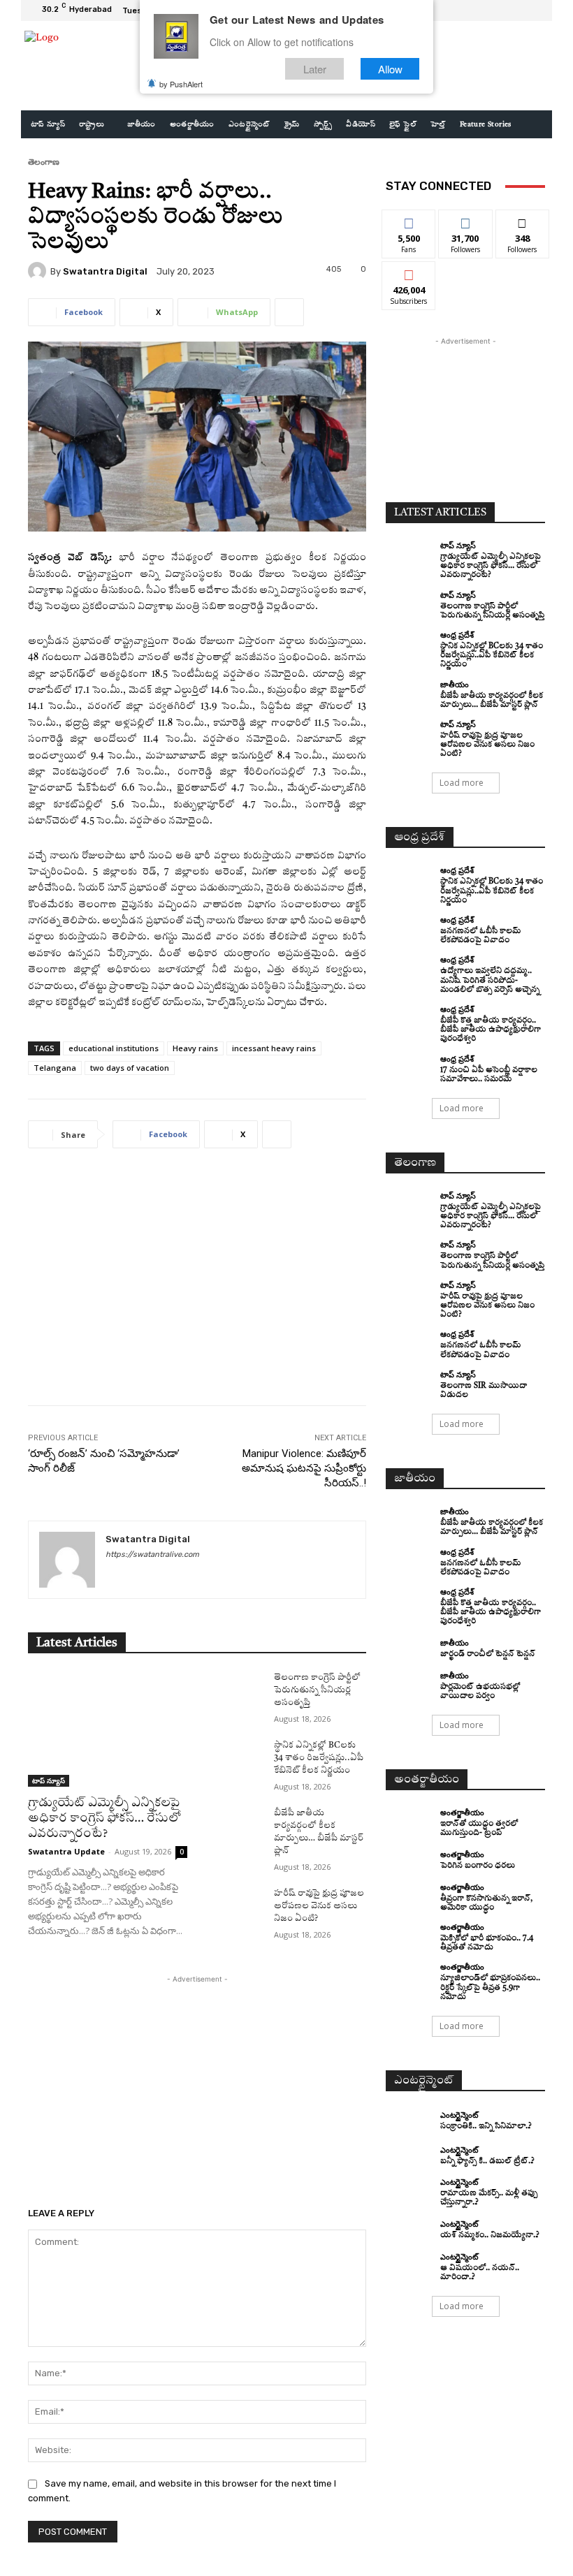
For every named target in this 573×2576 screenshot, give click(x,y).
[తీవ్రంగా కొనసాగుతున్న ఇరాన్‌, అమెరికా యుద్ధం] (409, 1895)
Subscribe (409, 272)
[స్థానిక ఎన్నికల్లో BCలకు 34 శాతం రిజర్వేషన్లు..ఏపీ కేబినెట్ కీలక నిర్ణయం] (235, 1759)
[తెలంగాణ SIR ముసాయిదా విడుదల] (409, 1382)
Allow (390, 69)
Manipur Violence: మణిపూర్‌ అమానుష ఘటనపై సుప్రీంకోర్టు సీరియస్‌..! (304, 1468)
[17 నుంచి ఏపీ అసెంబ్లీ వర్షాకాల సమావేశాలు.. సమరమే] (409, 1067)
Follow (466, 220)
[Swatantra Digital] (39, 271)
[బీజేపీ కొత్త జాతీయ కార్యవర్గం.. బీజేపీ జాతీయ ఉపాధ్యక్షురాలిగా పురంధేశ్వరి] (409, 1017)
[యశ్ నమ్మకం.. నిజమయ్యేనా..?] (409, 2230)
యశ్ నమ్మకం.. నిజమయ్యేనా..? (490, 2235)
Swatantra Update (66, 1851)
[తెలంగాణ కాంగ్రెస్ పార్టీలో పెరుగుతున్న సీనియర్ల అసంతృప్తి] (235, 1691)
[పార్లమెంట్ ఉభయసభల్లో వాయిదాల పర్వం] (409, 1683)
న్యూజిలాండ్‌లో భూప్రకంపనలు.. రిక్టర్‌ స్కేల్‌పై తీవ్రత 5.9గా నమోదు (490, 1988)
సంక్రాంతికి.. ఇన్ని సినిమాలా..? (486, 2127)
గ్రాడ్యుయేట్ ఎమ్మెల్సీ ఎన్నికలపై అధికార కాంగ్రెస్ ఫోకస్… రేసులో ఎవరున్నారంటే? (104, 1818)
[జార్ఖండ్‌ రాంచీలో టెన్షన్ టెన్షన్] (409, 1648)
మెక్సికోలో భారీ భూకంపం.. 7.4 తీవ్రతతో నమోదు (487, 1943)
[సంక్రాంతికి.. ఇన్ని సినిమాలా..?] (409, 2121)
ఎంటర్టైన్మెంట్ (459, 2115)
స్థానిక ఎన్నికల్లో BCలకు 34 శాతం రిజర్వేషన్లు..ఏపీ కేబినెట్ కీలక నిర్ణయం (319, 1758)
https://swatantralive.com (152, 1554)
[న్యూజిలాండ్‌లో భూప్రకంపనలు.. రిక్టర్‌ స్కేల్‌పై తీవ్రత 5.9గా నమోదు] (409, 1975)
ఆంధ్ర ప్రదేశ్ (457, 635)
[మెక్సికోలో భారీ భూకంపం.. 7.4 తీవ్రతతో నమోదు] (409, 1935)
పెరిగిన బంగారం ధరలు (478, 1866)
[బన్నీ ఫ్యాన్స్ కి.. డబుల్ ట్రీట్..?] (409, 2156)
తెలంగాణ (44, 162)
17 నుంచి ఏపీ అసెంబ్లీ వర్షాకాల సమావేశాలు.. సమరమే (489, 1075)
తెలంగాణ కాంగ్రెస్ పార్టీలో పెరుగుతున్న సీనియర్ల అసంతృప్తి (317, 1690)
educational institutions (114, 1048)
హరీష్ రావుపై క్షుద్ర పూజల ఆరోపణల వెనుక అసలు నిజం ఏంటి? (319, 1906)
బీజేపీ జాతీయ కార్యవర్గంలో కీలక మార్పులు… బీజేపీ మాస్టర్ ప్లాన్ (492, 1528)
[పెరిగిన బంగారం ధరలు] (409, 1860)
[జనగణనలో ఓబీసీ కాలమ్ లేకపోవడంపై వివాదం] (409, 928)
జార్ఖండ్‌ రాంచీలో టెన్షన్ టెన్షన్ (488, 1654)
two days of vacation (130, 1068)
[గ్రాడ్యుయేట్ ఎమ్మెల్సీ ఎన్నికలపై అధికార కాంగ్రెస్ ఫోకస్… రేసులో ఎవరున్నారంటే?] (108, 1729)
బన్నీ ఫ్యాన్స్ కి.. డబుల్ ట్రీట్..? (487, 2161)
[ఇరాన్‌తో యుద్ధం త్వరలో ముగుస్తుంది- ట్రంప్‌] (409, 1820)
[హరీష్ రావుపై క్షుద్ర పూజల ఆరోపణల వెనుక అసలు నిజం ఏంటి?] (235, 1907)
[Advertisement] (197, 1287)
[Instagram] (500, 10)
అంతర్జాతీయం (462, 1812)
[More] (289, 312)
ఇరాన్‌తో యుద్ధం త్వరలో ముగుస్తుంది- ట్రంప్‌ (479, 1829)
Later (315, 69)
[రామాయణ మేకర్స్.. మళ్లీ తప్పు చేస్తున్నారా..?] (409, 2190)
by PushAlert (181, 84)
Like (409, 220)
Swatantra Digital (105, 271)
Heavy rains (195, 1048)
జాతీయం (455, 684)
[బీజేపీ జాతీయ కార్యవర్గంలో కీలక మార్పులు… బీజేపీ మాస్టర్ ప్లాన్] (235, 1827)
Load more (462, 783)
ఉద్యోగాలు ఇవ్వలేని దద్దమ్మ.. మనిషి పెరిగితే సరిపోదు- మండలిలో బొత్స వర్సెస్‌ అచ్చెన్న (490, 980)
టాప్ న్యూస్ (49, 1780)
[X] (517, 10)
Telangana (55, 1068)
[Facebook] (484, 10)
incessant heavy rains (274, 1048)
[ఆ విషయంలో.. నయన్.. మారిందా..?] (409, 2264)
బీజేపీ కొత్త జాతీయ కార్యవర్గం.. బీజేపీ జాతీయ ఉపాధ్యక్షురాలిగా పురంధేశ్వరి (491, 1030)
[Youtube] (534, 10)
